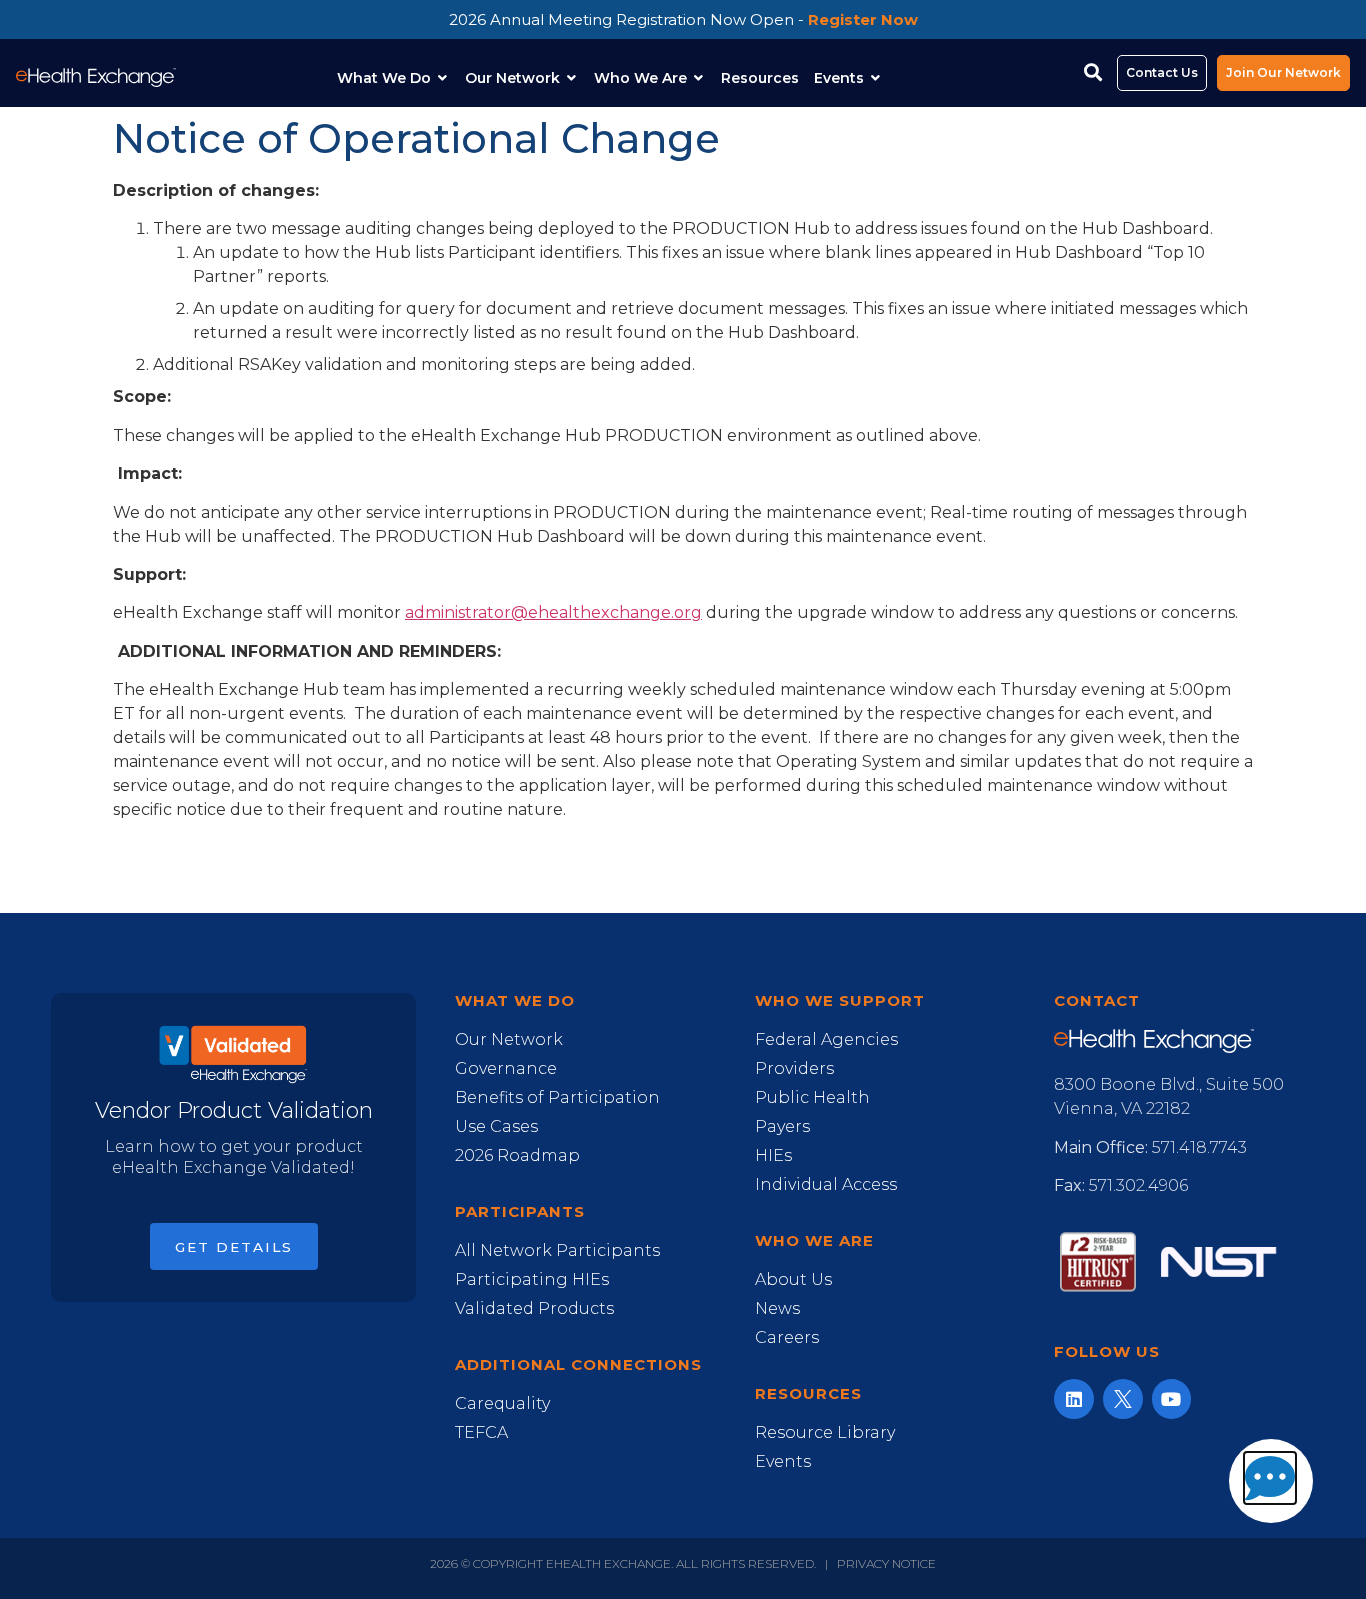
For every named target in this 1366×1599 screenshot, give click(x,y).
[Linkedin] (1074, 1399)
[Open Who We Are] (699, 78)
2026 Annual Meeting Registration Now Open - (683, 19)
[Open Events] (876, 78)
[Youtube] (1172, 1399)
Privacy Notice (886, 1563)
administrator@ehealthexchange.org (553, 612)
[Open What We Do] (443, 78)
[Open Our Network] (572, 78)
